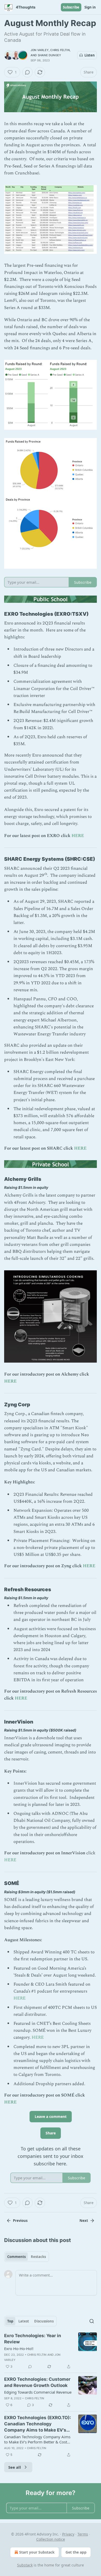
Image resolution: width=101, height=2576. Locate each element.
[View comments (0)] (27, 72)
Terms (83, 2534)
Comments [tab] (16, 2257)
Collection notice (51, 2539)
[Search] (92, 2321)
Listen (90, 55)
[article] (51, 2351)
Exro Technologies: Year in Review (33, 2339)
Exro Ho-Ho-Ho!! (19, 2349)
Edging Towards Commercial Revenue (38, 2392)
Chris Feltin (60, 50)
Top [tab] (10, 2321)
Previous (20, 2221)
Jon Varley (40, 50)
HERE (78, 836)
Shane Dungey (49, 55)
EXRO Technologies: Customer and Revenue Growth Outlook (37, 2382)
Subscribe (71, 7)
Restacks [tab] (38, 2257)
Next (84, 2221)
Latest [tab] (24, 2321)
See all (15, 2467)
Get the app (76, 2552)
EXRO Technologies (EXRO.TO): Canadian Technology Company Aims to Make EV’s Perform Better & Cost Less (38, 2424)
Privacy (68, 2534)
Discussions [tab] (44, 2321)
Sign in (90, 7)
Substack (25, 2565)
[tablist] (27, 2257)
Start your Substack (37, 2552)
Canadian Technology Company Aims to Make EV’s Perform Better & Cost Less (37, 2439)
